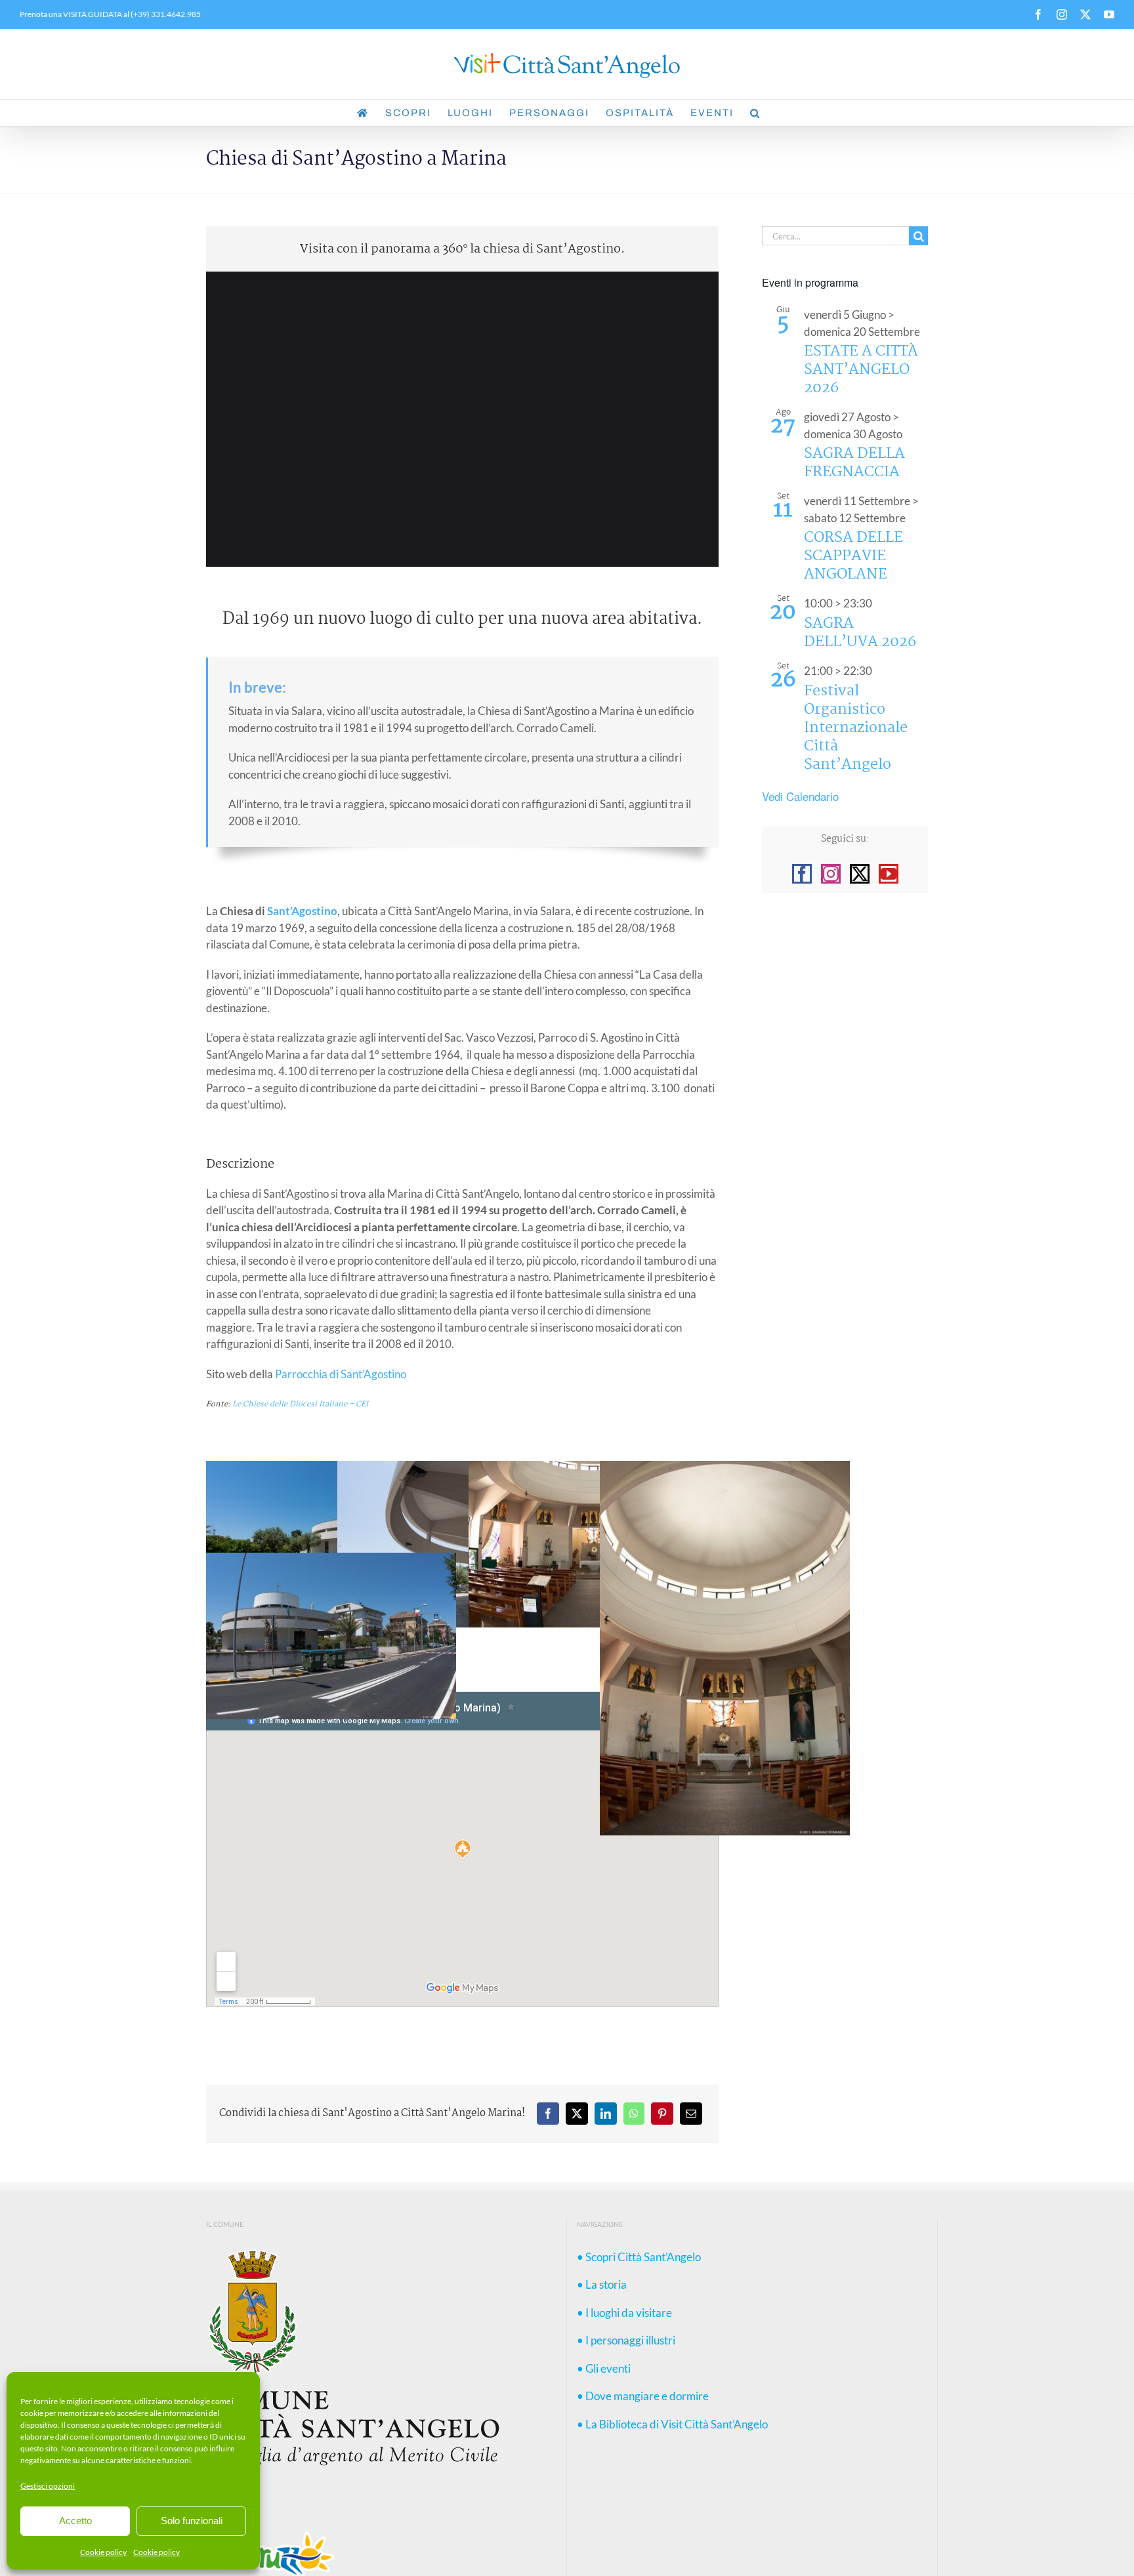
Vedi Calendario (800, 796)
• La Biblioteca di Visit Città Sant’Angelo (672, 2424)
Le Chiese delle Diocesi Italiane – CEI (300, 1404)
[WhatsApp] (634, 2114)
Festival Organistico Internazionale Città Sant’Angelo (856, 728)
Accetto (75, 2521)
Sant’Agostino (302, 911)
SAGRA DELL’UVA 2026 (860, 633)
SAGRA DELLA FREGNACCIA (854, 463)
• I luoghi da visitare (624, 2313)
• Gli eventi (604, 2368)
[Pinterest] (662, 2114)
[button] (755, 113)
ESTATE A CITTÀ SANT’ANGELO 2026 (861, 370)
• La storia (602, 2284)
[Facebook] (548, 2114)
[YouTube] (889, 874)
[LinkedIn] (606, 2114)
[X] (577, 2114)
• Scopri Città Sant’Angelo (639, 2257)
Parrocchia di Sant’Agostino (341, 1374)
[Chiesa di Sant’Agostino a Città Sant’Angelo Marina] (725, 1469)
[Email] (691, 2114)
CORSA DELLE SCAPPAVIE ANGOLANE (853, 556)
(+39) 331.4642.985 (165, 14)
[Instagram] (831, 874)
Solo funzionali (192, 2521)
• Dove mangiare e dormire (643, 2396)
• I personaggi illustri (626, 2340)
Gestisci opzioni (48, 2486)
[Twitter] (860, 874)
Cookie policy (103, 2552)
